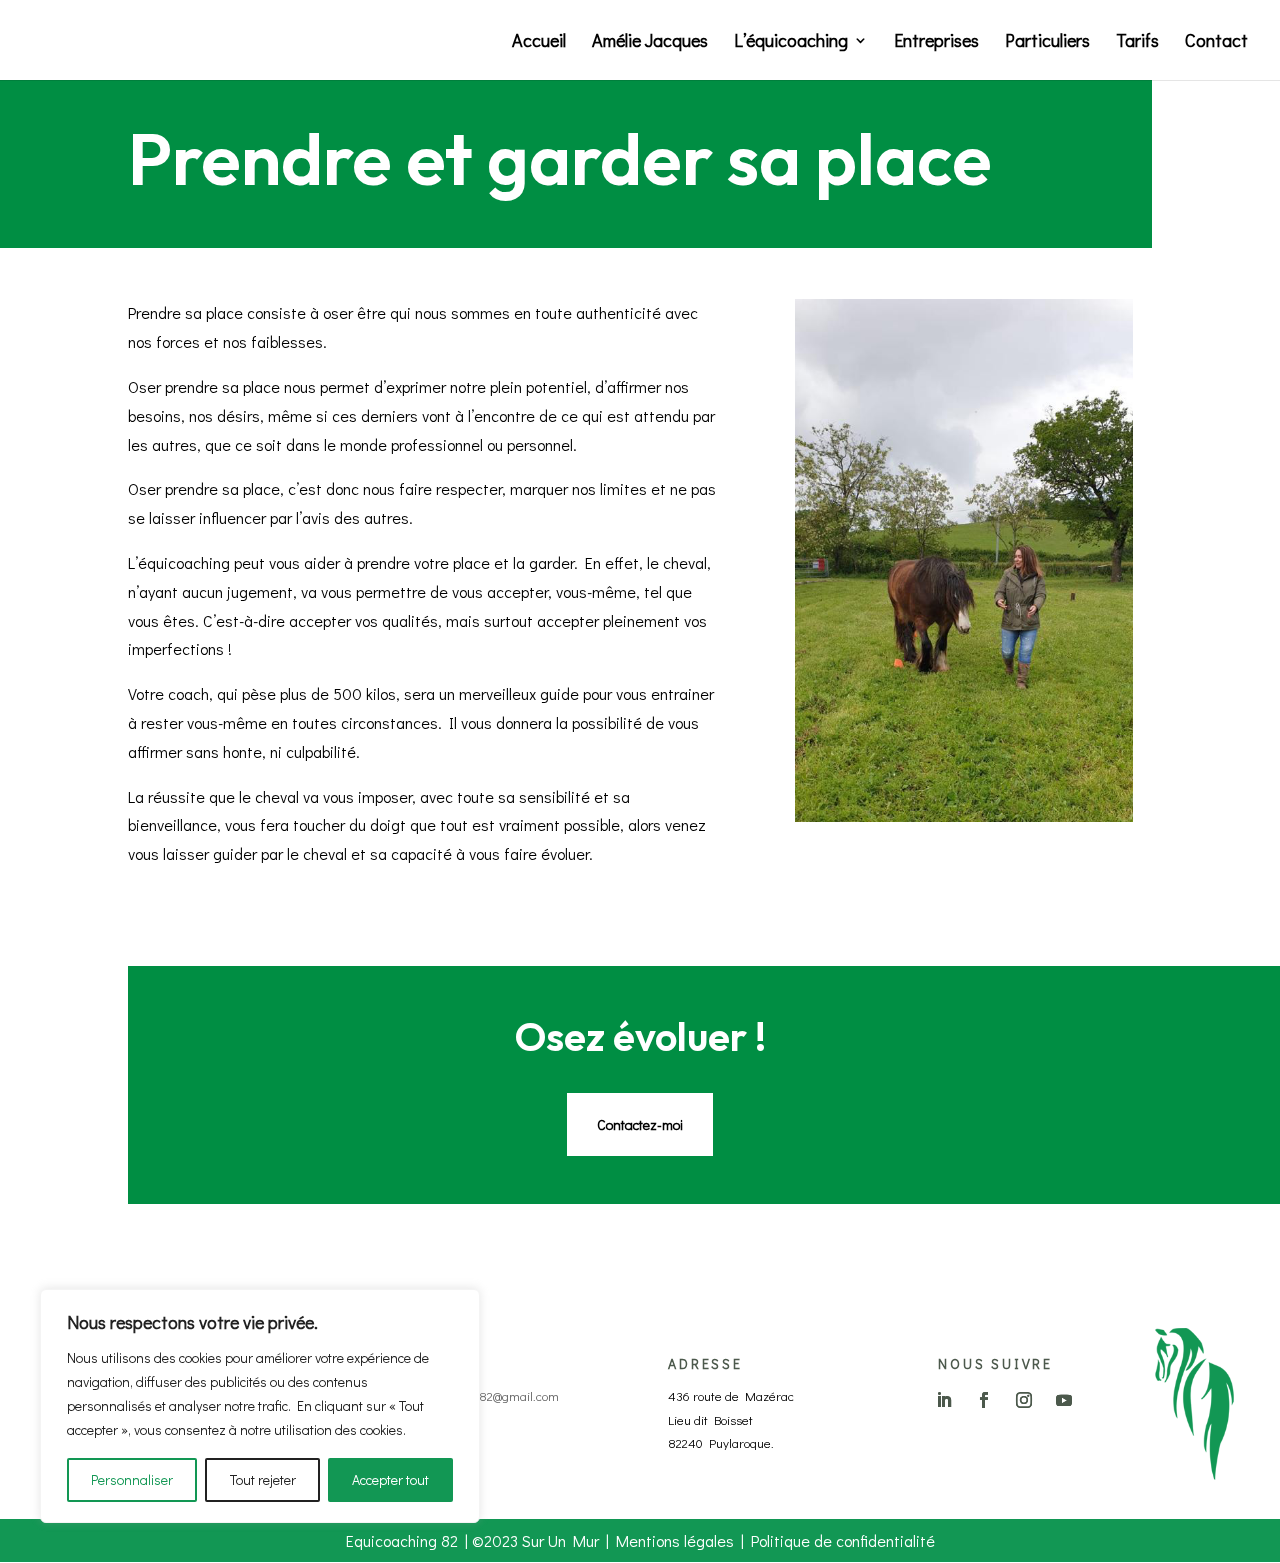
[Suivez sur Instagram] (1024, 1400)
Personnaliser (132, 1479)
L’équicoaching (791, 42)
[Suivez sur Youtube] (1064, 1400)
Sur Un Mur (560, 1540)
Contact (1216, 42)
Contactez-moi (640, 1124)
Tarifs (1137, 42)
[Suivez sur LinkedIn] (944, 1400)
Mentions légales (675, 1540)
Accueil (539, 42)
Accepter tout (390, 1479)
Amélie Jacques (650, 42)
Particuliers (1047, 42)
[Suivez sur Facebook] (984, 1400)
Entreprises (936, 42)
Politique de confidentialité (843, 1540)
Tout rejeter (263, 1479)
